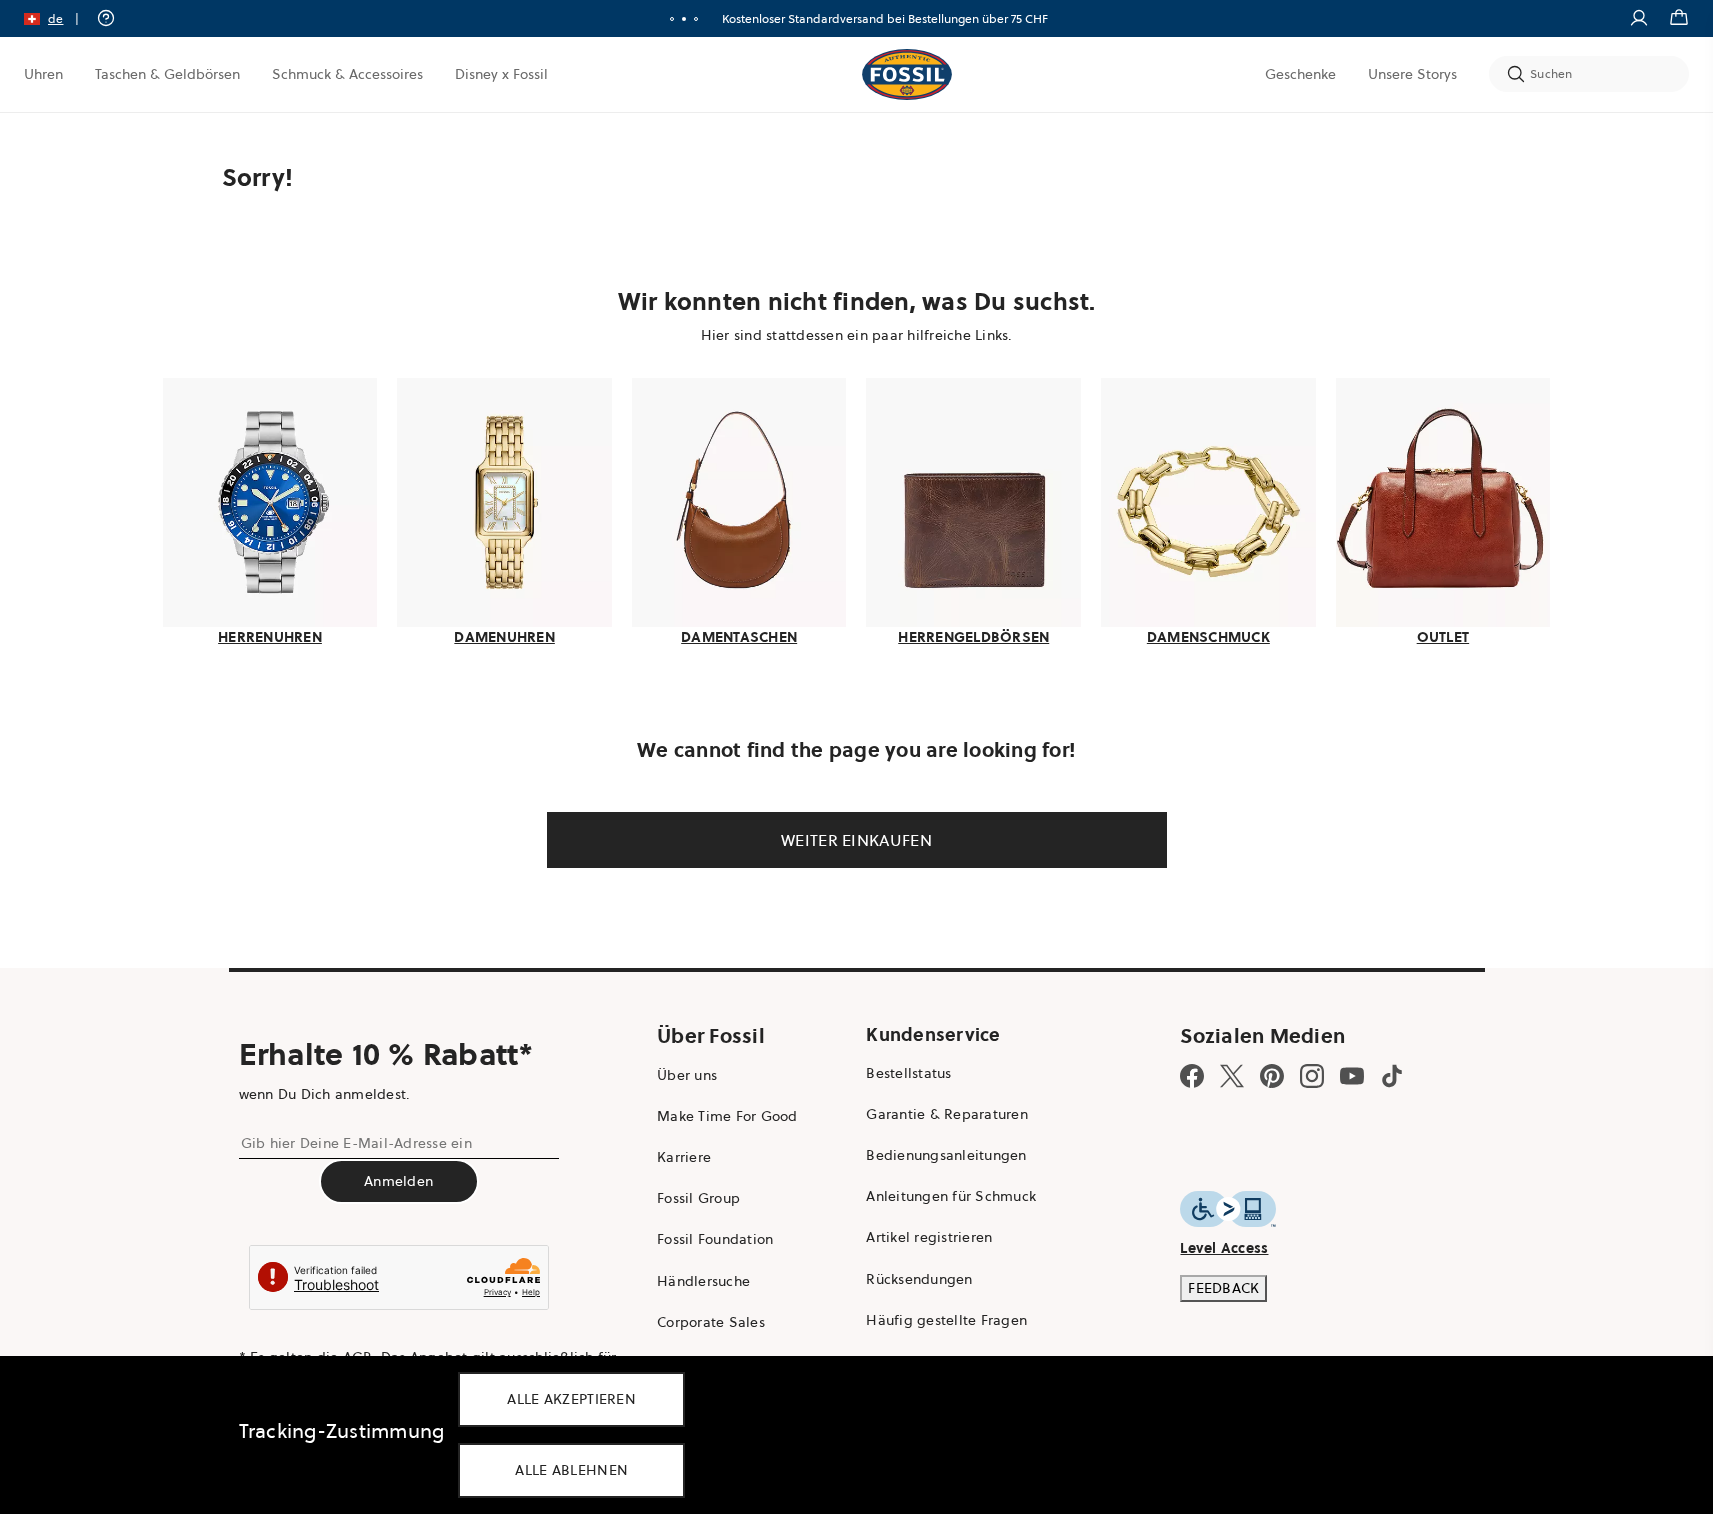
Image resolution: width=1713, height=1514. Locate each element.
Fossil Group (698, 1198)
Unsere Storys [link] (1412, 74)
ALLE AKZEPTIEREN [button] (571, 1399)
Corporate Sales (711, 1322)
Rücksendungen (919, 1279)
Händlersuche (703, 1281)
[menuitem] (43, 74)
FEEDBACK (1223, 1288)
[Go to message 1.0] (672, 19)
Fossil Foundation (715, 1239)
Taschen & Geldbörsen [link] (167, 74)
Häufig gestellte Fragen (946, 1320)
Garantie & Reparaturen (947, 1114)
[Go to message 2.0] (684, 19)
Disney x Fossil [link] (501, 74)
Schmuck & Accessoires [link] (347, 74)
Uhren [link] (43, 74)
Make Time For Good (727, 1116)
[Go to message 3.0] (696, 19)
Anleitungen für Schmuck (951, 1196)
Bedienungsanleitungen (946, 1155)
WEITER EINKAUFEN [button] (856, 840)
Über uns (687, 1075)
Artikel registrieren (929, 1237)
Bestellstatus (908, 1073)
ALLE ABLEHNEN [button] (571, 1470)
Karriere (684, 1157)
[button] (58, 18)
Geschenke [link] (1300, 74)
